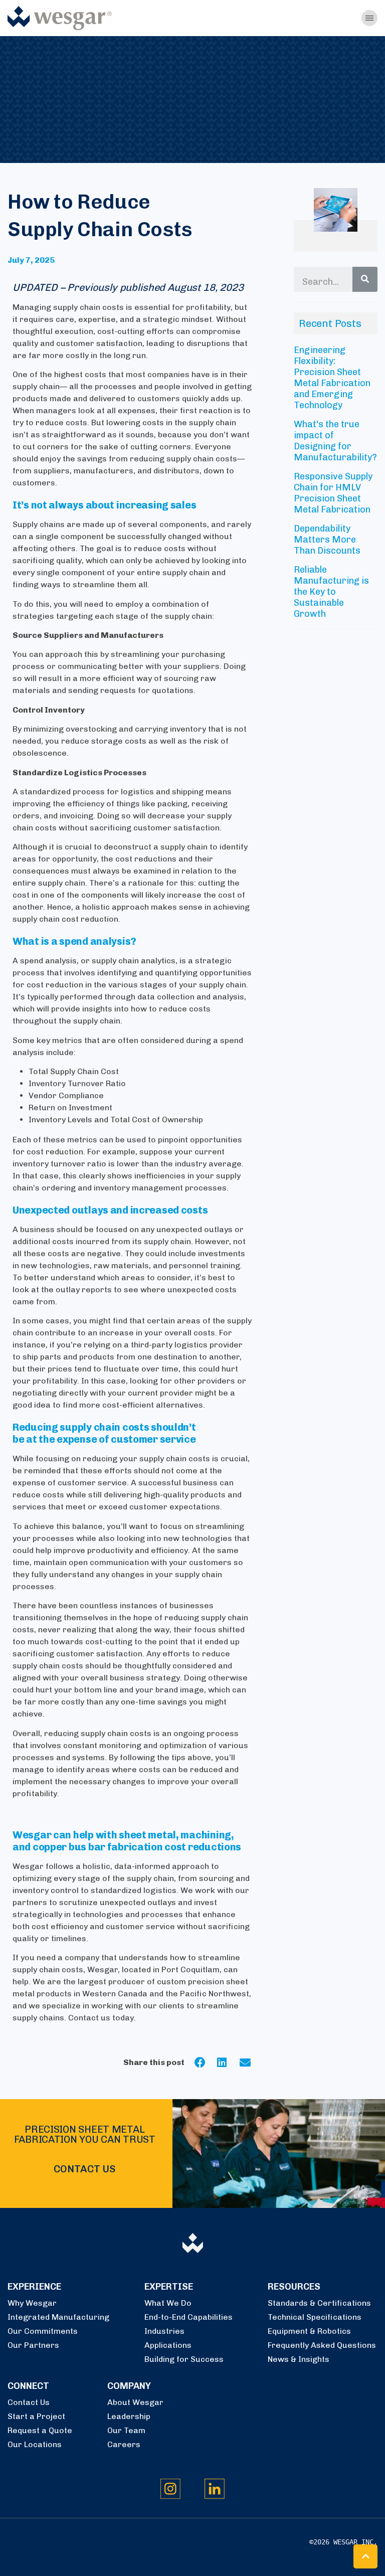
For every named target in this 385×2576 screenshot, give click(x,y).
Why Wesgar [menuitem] (32, 2303)
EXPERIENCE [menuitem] (34, 2287)
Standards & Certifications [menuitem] (319, 2303)
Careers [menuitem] (124, 2444)
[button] (365, 2556)
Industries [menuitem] (164, 2331)
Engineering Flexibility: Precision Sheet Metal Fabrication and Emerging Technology (332, 378)
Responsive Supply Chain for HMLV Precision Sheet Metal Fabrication (333, 493)
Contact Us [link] (84, 2169)
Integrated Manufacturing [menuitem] (58, 2317)
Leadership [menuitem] (129, 2416)
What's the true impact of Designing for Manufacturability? (335, 441)
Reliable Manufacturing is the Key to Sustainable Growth (331, 592)
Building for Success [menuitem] (184, 2359)
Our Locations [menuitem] (35, 2444)
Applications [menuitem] (168, 2345)
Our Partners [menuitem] (33, 2345)
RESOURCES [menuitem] (294, 2287)
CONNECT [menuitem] (28, 2386)
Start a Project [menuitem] (36, 2416)
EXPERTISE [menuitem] (169, 2287)
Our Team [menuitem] (126, 2430)
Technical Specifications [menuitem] (315, 2317)
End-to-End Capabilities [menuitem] (188, 2317)
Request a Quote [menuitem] (40, 2430)
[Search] (365, 279)
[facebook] (206, 2063)
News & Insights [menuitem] (299, 2359)
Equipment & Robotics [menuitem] (309, 2331)
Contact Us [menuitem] (29, 2402)
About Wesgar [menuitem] (135, 2402)
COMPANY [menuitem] (129, 2386)
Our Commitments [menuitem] (43, 2331)
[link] (60, 17)
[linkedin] (228, 2063)
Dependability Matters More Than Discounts (327, 540)
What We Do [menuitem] (168, 2303)
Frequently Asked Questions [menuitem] (322, 2345)
